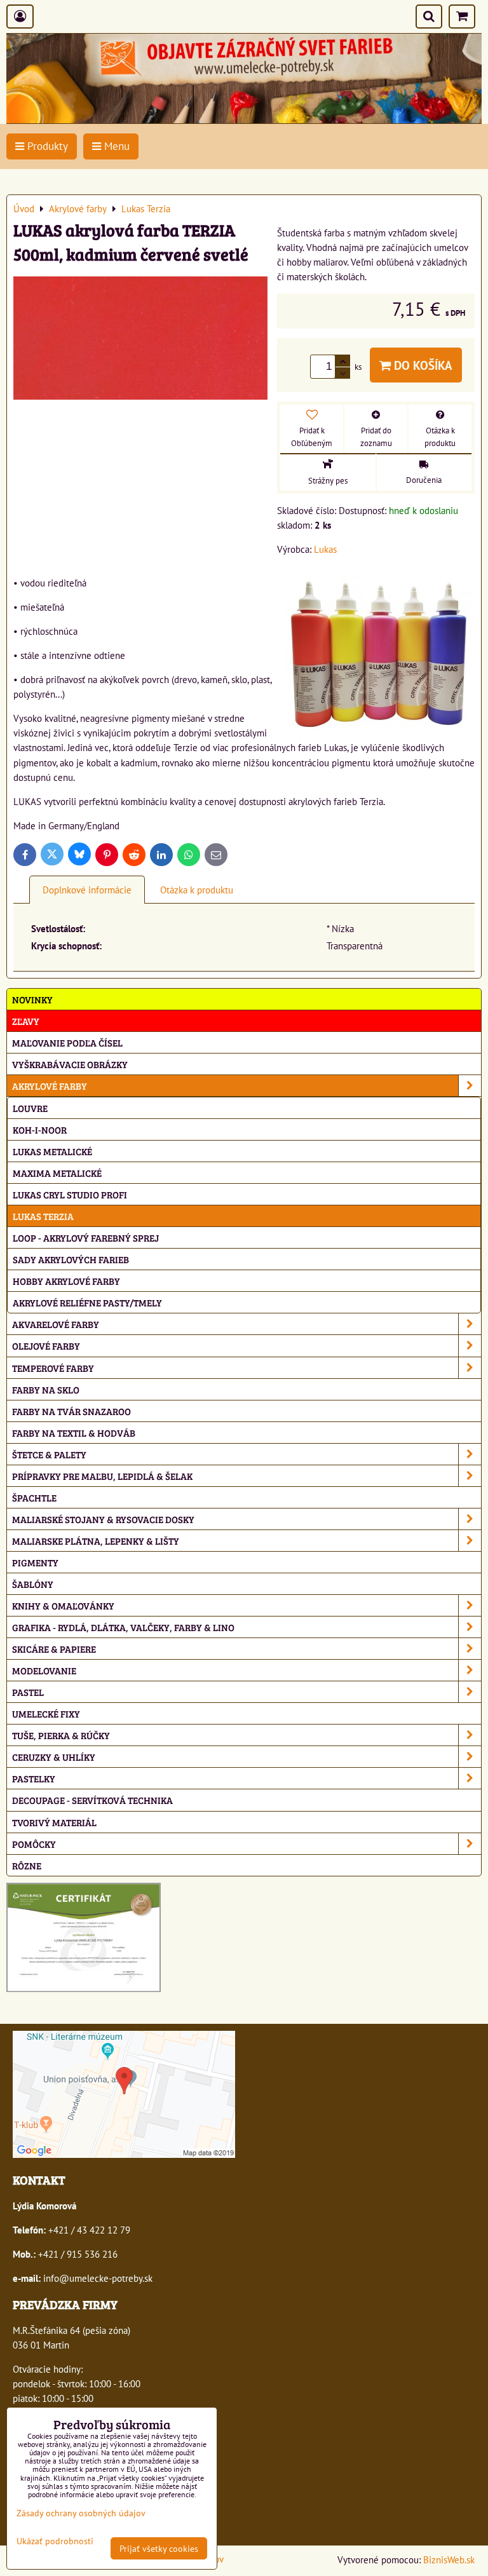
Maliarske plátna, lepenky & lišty (96, 1541)
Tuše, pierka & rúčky (61, 1735)
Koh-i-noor (40, 1129)
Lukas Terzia (43, 1216)
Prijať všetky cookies (159, 2548)
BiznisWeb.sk (449, 2559)
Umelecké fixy (46, 1713)
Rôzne (27, 1865)
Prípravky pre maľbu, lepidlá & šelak (102, 1476)
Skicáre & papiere (54, 1649)
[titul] (244, 119)
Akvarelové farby (56, 1324)
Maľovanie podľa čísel (67, 1042)
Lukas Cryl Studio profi (70, 1194)
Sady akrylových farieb (71, 1259)
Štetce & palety (49, 1454)
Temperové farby (53, 1368)
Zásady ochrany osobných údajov (81, 2513)
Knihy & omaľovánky (63, 1605)
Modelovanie (44, 1670)
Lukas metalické (52, 1151)
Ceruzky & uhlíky (54, 1757)
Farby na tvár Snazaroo (71, 1411)
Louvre (30, 1108)
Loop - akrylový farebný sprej (86, 1237)
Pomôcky (34, 1844)
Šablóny (33, 1584)
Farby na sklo (46, 1389)
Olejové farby (46, 1346)
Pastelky (34, 1778)
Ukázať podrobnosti (55, 2541)
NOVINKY (32, 999)
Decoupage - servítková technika (92, 1800)
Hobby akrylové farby (66, 1281)
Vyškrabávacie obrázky (70, 1064)
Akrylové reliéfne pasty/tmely (87, 1302)
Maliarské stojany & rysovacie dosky (103, 1519)
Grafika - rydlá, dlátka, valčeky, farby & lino (123, 1627)
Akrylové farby (50, 1086)
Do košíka (422, 365)
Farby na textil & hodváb (74, 1433)
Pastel (28, 1692)
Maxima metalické (57, 1173)
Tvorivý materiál (54, 1822)
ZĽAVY (26, 1021)
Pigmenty (35, 1562)
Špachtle (34, 1497)
